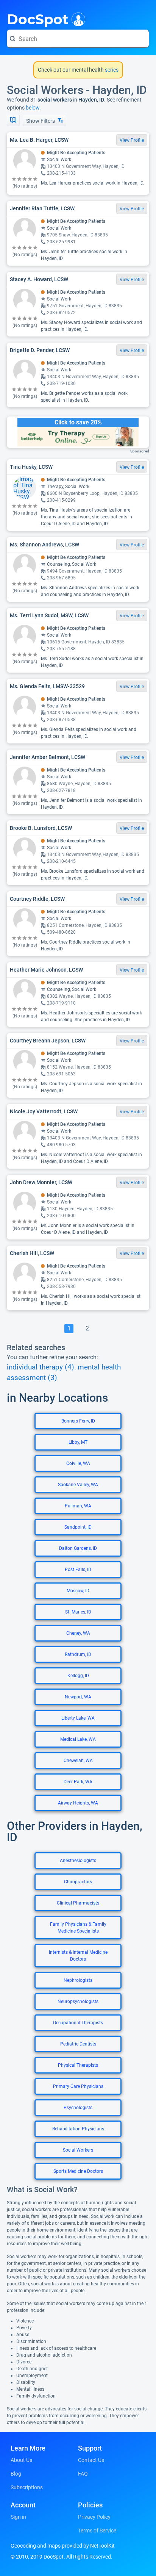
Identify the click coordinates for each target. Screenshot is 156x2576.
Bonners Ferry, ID (78, 1421)
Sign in (18, 2517)
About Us (21, 2460)
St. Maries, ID (78, 1612)
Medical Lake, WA (78, 1739)
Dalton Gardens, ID (78, 1548)
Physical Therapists (78, 2065)
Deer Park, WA (78, 1782)
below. (33, 108)
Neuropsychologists (78, 2002)
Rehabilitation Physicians (78, 2129)
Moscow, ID (78, 1591)
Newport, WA (78, 1697)
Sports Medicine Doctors (78, 2171)
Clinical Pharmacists (78, 1903)
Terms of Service (97, 2531)
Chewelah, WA (78, 1761)
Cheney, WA (78, 1633)
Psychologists (78, 2108)
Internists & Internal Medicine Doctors (78, 1956)
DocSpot (38, 19)
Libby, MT (78, 1442)
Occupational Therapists (78, 2023)
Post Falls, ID (78, 1570)
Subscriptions (27, 2487)
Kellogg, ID (78, 1676)
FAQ (83, 2474)
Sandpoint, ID (78, 1527)
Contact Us (91, 2460)
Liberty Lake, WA (78, 1718)
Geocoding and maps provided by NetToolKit (63, 2546)
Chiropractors (78, 1882)
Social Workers (78, 2150)
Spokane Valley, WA (78, 1485)
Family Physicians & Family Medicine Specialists (78, 1928)
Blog (16, 2474)
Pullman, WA (78, 1506)
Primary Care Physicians (78, 2086)
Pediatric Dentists (78, 2044)
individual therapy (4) (41, 1367)
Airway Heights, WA (78, 1803)
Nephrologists (78, 1980)
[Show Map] (13, 121)
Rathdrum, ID (78, 1654)
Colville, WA (78, 1463)
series (111, 70)
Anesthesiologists (78, 1861)
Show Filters (41, 121)
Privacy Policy (94, 2517)
